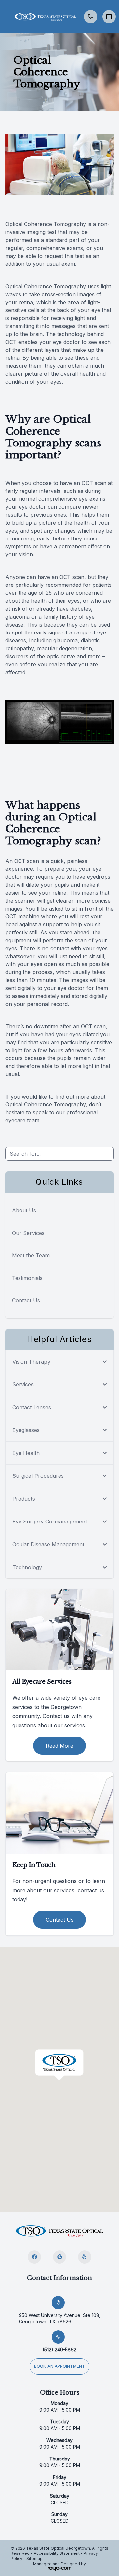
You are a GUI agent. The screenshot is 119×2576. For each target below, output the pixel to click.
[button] (5, 17)
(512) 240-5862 (59, 2349)
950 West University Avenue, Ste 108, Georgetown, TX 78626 (60, 2318)
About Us (24, 1210)
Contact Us (26, 1300)
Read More (59, 1746)
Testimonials (27, 1278)
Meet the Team (31, 1255)
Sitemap (35, 2559)
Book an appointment (59, 2366)
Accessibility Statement (57, 2553)
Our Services (28, 1233)
